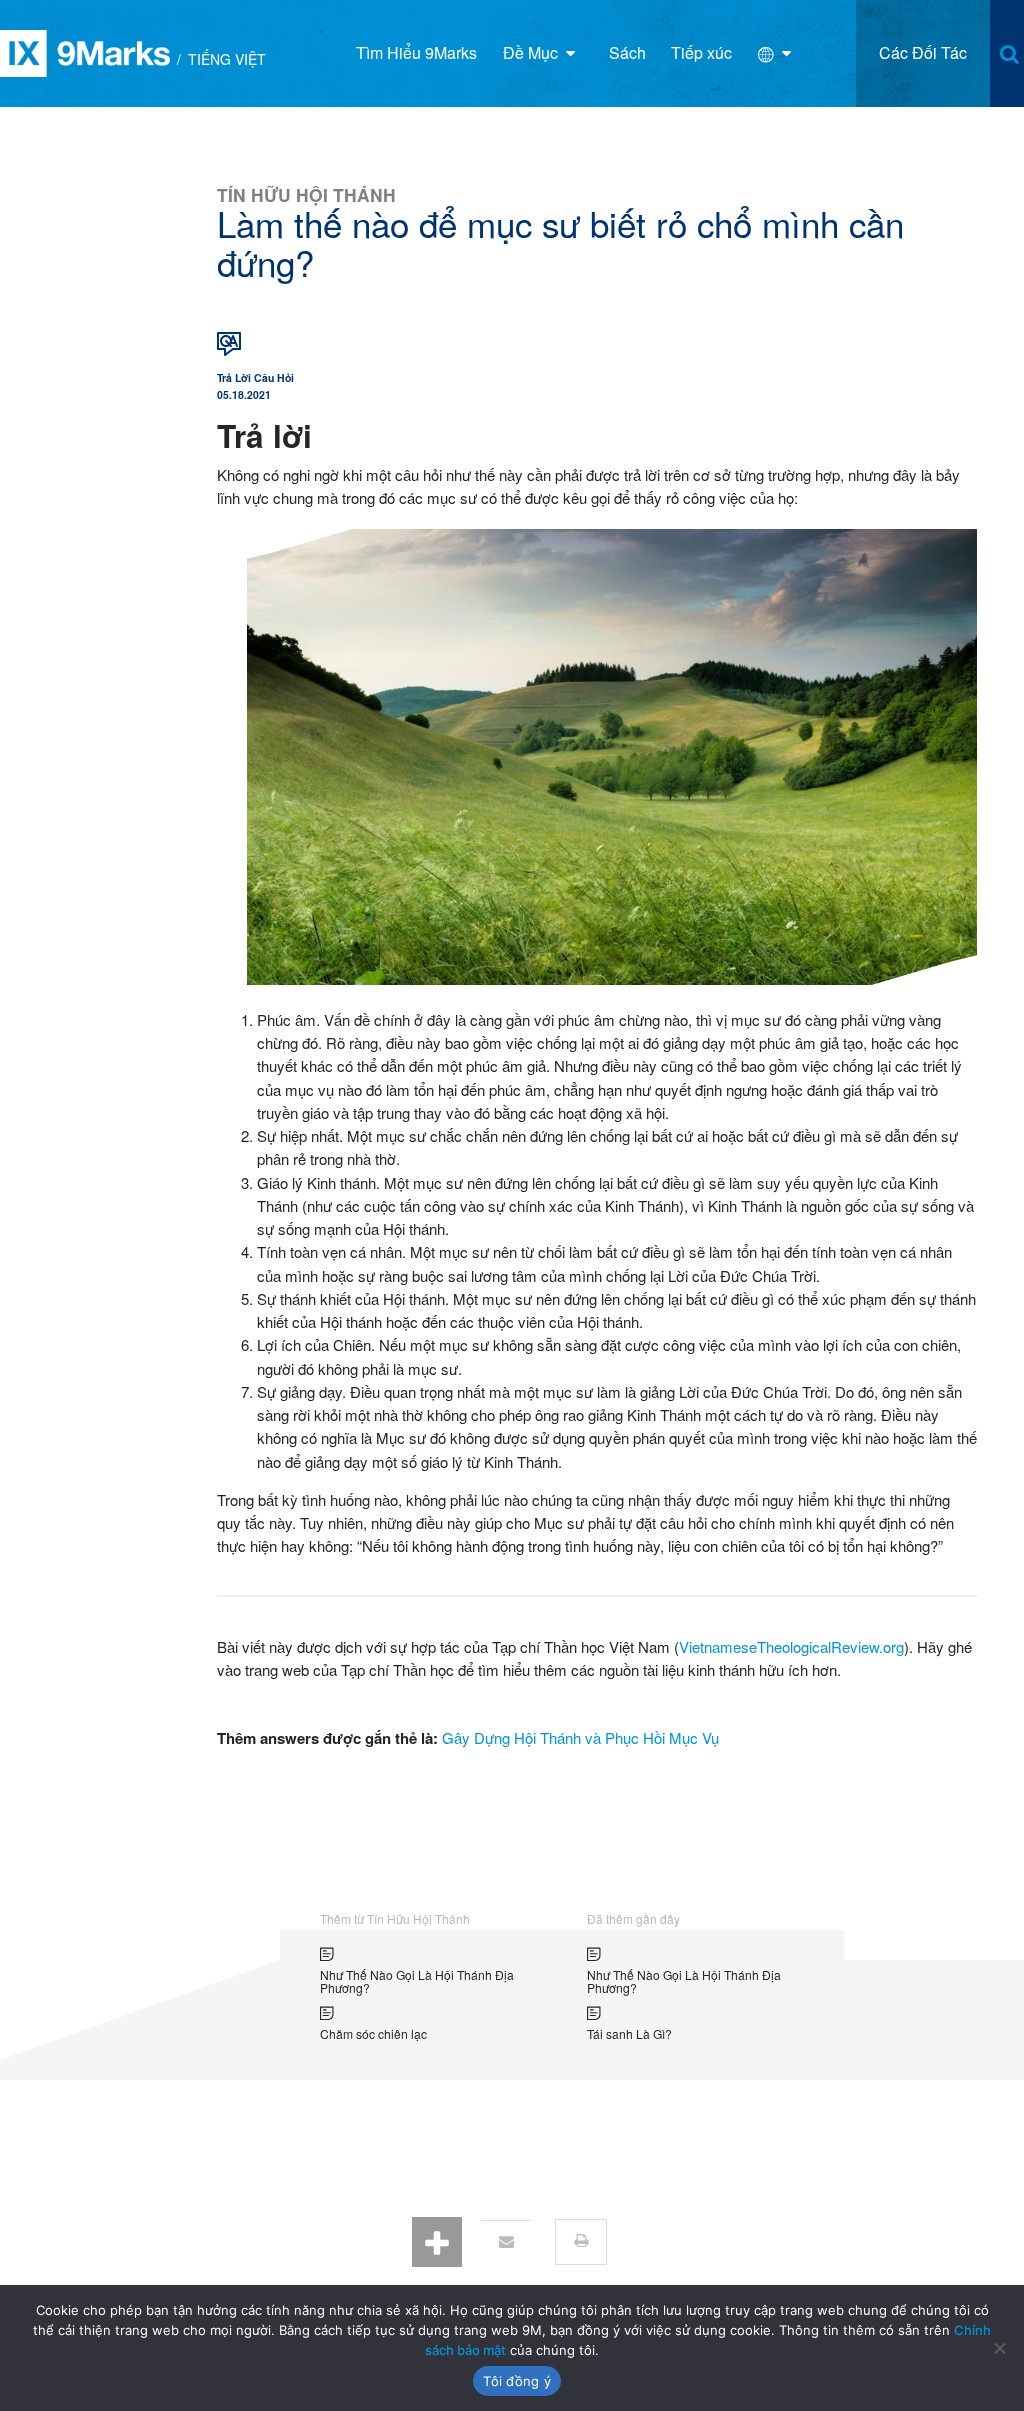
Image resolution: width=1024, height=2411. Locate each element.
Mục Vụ (694, 1737)
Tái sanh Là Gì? (629, 2033)
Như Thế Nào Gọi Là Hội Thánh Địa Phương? (417, 1981)
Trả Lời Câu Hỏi (255, 377)
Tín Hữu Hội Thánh (306, 194)
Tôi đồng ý (517, 2381)
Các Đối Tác (923, 52)
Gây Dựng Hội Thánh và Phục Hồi (553, 1737)
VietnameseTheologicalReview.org (791, 1646)
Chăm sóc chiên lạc (373, 2033)
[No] (999, 2348)
